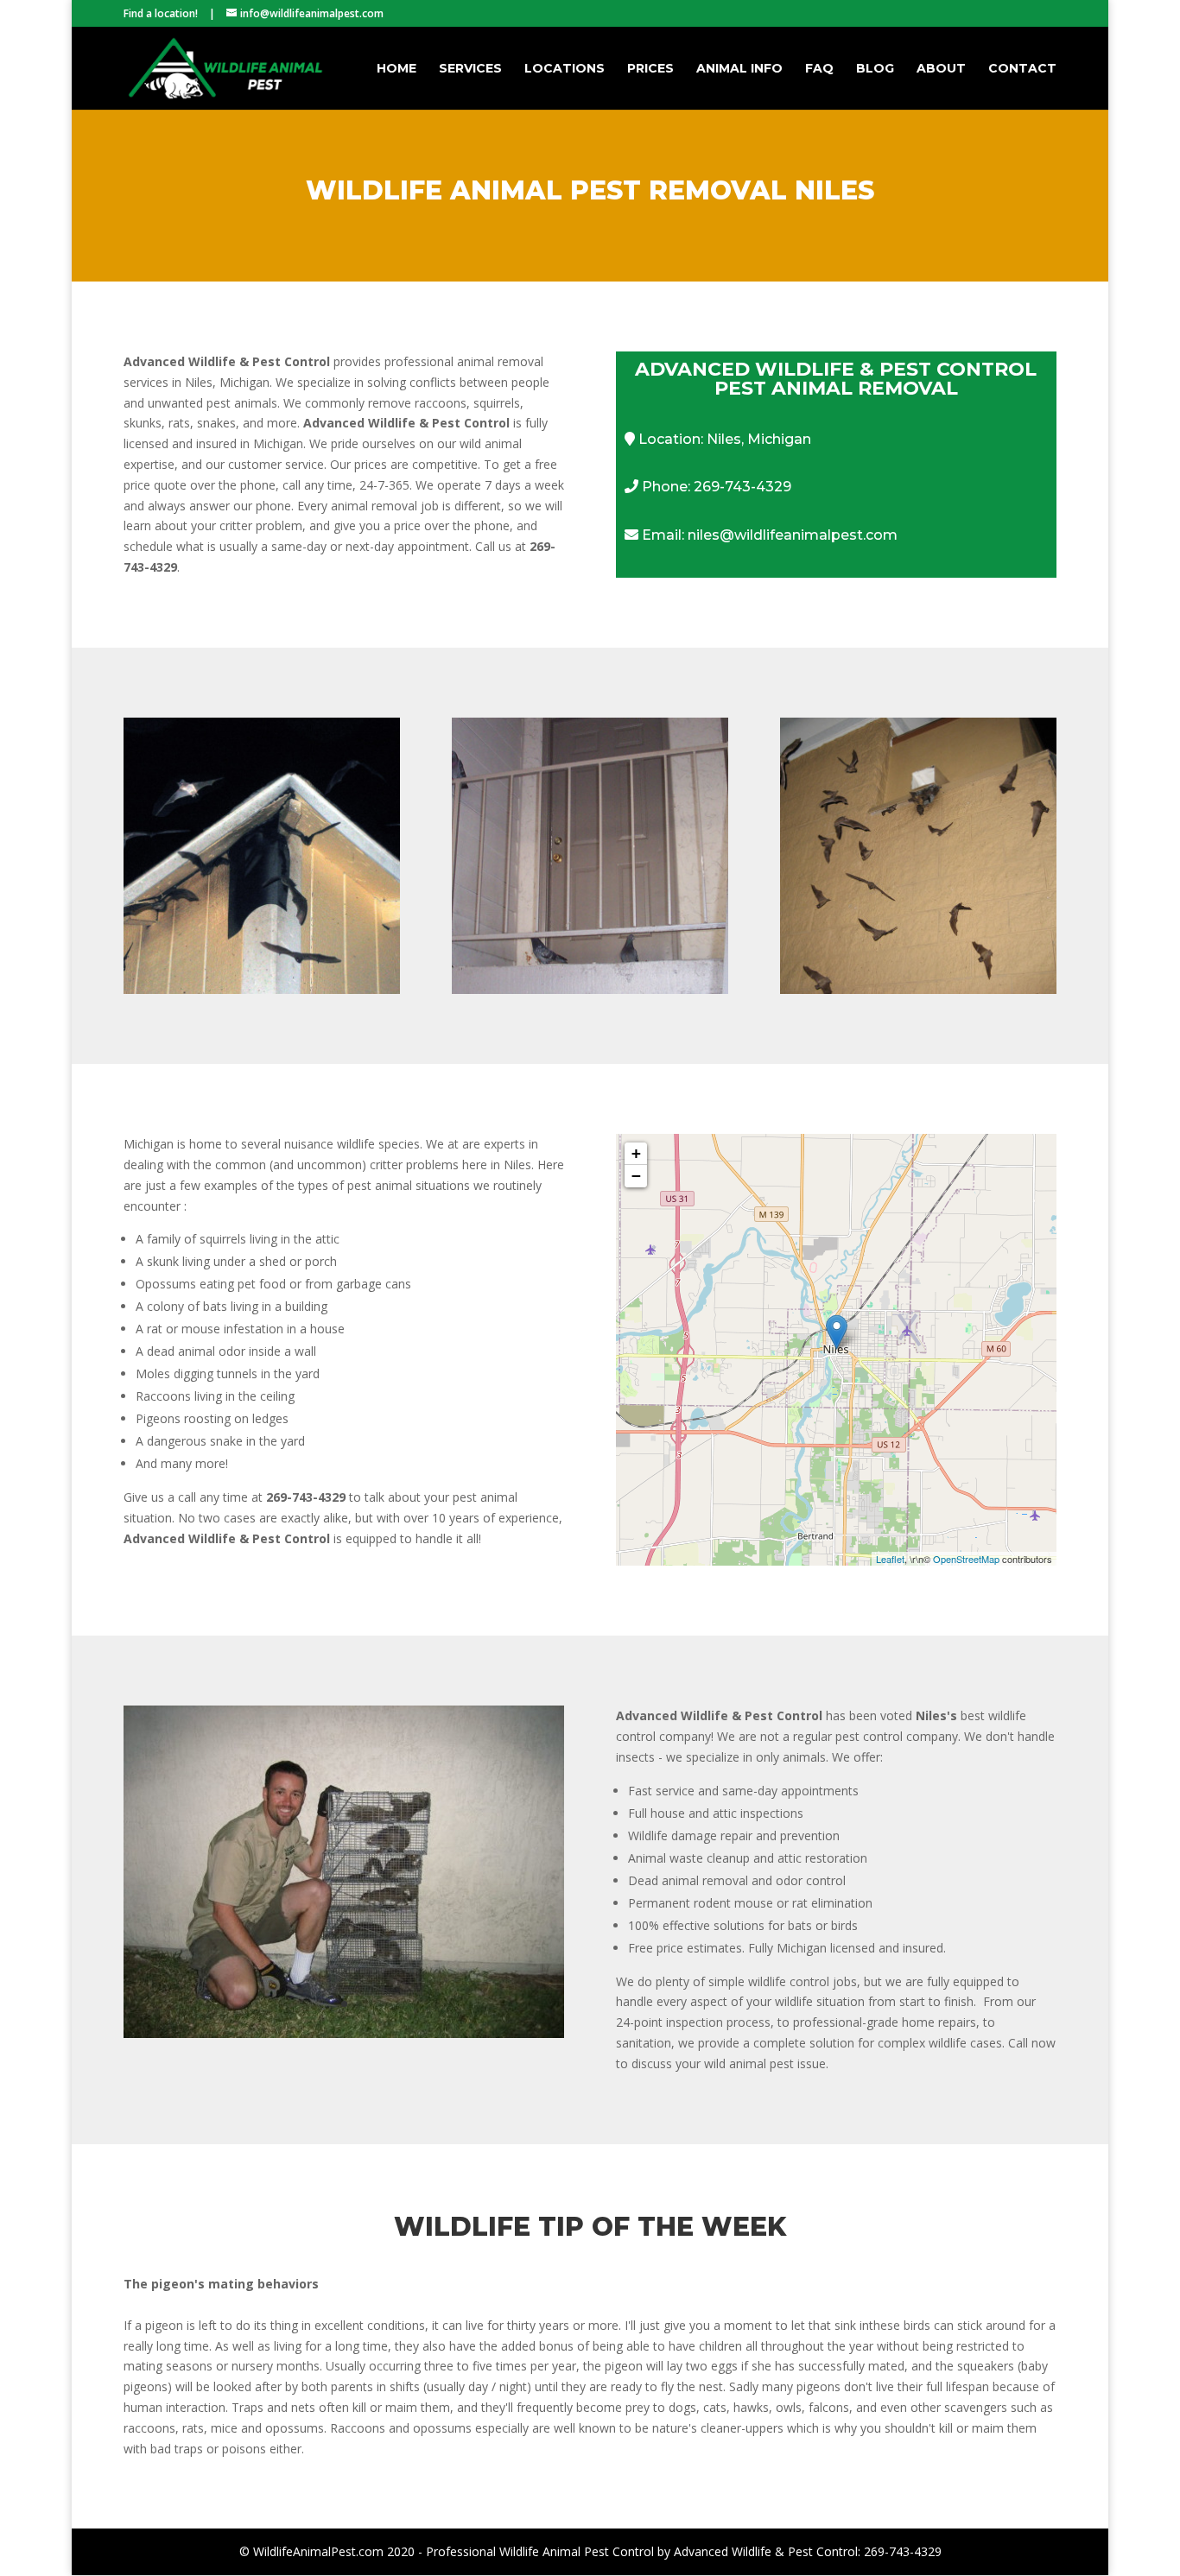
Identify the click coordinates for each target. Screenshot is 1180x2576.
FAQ (819, 69)
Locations (565, 69)
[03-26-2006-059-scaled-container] (344, 2033)
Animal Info (739, 69)
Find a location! (161, 13)
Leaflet (890, 1559)
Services (470, 69)
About (941, 69)
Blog (875, 69)
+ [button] (636, 1153)
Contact (1022, 69)
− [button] (636, 1176)
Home (397, 69)
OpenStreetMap (966, 1559)
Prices (650, 69)
